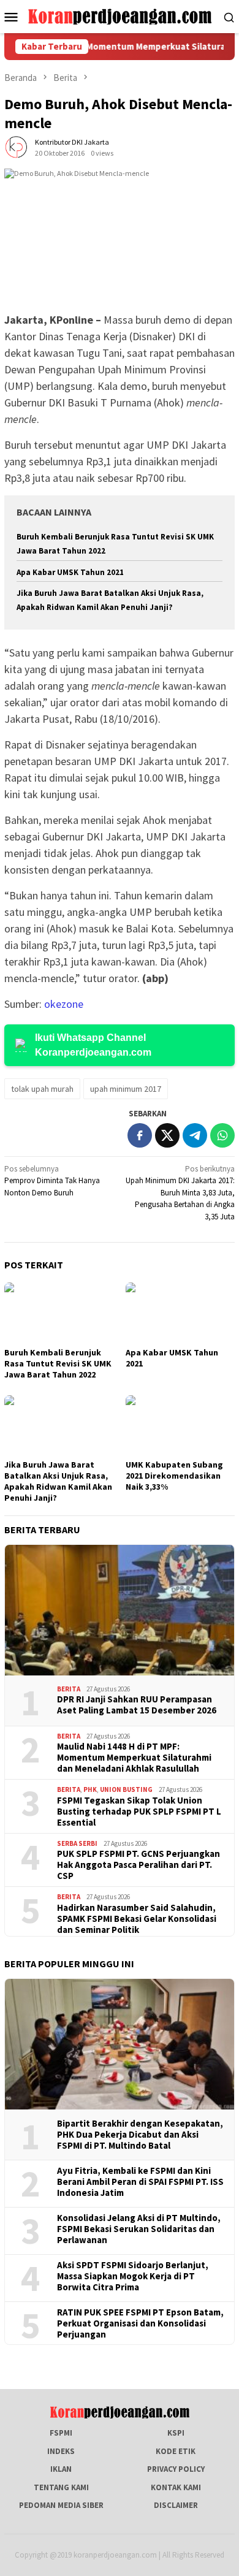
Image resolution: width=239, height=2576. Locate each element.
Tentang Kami (61, 2487)
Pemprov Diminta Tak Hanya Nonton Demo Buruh (52, 1181)
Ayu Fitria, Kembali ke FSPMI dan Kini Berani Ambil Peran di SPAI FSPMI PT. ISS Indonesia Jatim (140, 2182)
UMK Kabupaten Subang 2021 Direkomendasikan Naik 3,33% (174, 1476)
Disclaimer (176, 2505)
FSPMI (61, 2433)
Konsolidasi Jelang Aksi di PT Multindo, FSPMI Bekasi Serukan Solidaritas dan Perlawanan (139, 2229)
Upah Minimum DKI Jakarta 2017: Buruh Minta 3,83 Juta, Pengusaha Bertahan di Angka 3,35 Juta (180, 1193)
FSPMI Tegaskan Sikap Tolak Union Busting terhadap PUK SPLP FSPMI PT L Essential (139, 1812)
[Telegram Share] (195, 1135)
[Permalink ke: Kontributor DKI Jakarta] (17, 147)
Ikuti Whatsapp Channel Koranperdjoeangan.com (93, 1045)
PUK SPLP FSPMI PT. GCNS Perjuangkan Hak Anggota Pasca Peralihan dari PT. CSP (138, 1865)
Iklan (61, 2469)
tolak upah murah (42, 1089)
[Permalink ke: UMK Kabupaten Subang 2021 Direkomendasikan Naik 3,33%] (180, 1426)
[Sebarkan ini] (140, 1135)
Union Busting (126, 1789)
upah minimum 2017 (126, 1089)
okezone (64, 1004)
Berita (69, 1689)
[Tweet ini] (167, 1135)
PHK (90, 1789)
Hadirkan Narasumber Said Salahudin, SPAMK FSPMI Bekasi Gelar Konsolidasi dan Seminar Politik (137, 1919)
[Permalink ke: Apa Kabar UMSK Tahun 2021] (180, 1313)
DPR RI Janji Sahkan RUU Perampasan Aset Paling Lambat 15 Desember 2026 (137, 1705)
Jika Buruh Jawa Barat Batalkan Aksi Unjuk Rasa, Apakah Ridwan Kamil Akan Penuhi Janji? (58, 1481)
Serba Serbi (77, 1843)
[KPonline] (120, 16)
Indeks (61, 2451)
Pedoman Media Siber (61, 2505)
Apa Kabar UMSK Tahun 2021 (70, 572)
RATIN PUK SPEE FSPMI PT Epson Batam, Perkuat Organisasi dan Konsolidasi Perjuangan (140, 2323)
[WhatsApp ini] (222, 1135)
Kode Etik (176, 2451)
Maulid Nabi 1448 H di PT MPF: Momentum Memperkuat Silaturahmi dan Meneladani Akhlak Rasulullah (134, 1758)
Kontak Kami (176, 2487)
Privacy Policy (176, 2469)
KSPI (176, 2433)
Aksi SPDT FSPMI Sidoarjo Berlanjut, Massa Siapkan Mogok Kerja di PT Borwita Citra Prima (133, 2276)
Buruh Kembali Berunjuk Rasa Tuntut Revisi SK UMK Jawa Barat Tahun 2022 (58, 1363)
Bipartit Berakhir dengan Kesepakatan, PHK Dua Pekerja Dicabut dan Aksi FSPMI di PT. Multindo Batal (140, 2135)
